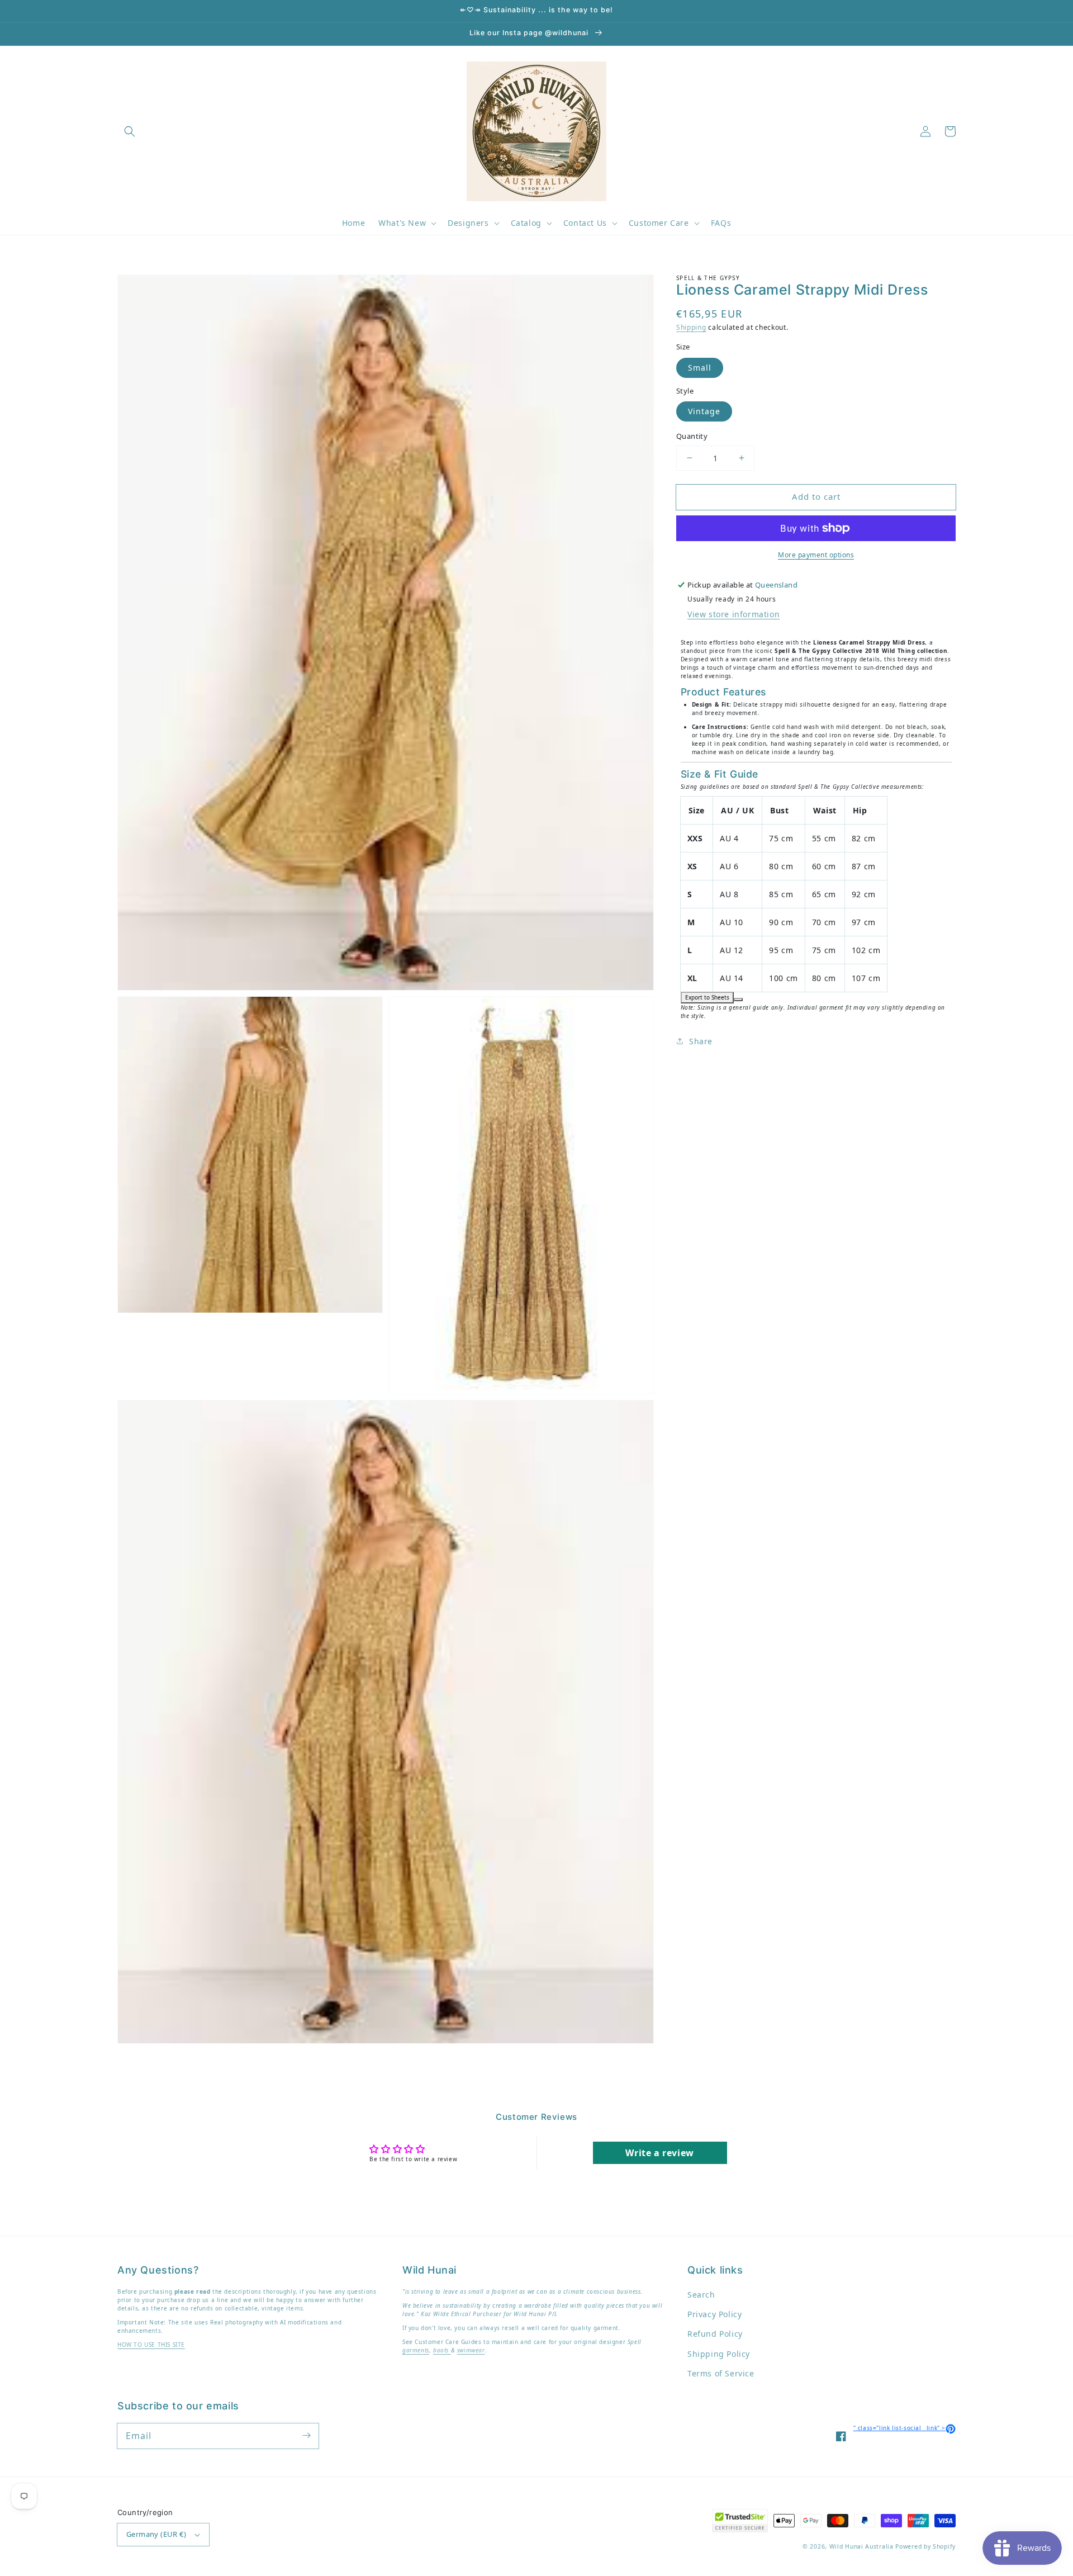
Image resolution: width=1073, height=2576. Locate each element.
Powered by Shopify (925, 2546)
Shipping (691, 327)
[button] (130, 131)
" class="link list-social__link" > (905, 2428)
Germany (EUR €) (156, 2534)
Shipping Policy (719, 2354)
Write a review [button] (659, 2153)
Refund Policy (715, 2334)
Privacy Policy (714, 2314)
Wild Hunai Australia (861, 2546)
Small (700, 368)
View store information (733, 614)
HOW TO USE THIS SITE (151, 2345)
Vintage (704, 411)
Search (701, 2295)
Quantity (692, 436)
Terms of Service (721, 2373)
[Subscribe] (306, 2436)
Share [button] (701, 1041)
